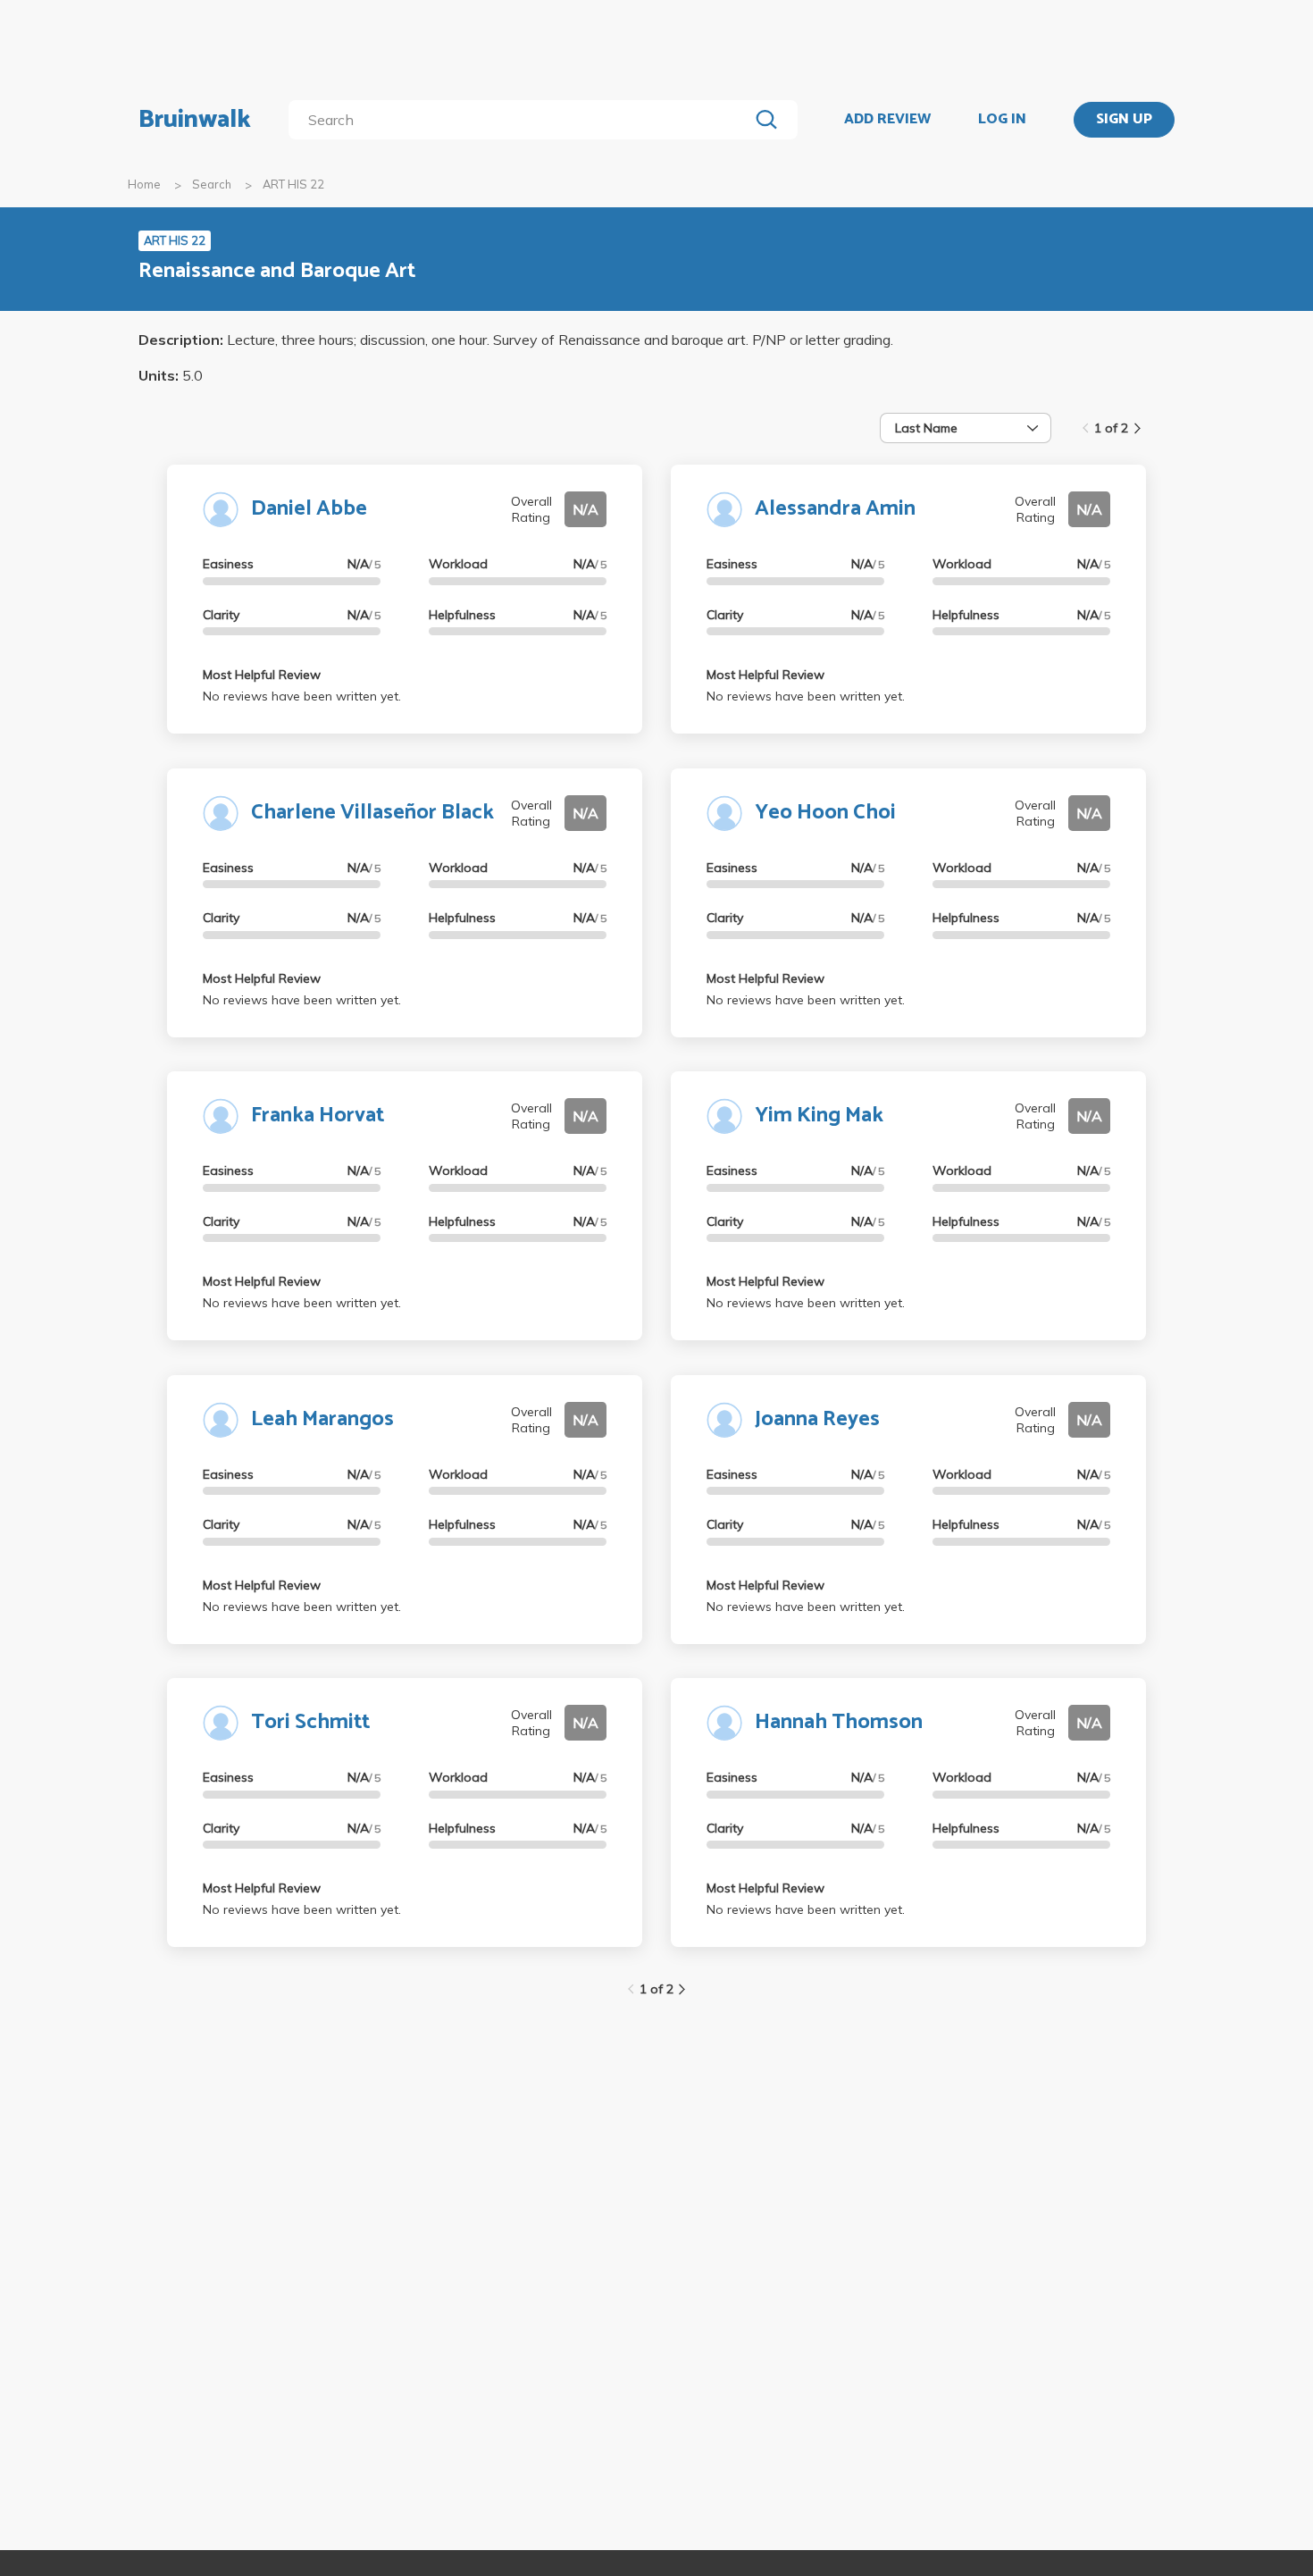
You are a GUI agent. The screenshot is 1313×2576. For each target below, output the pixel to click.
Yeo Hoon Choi (825, 813)
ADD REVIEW (887, 120)
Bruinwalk (195, 120)
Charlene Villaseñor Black (372, 813)
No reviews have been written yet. (302, 696)
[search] (522, 120)
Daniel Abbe (309, 509)
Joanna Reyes (817, 1419)
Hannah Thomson (839, 1722)
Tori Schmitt (310, 1722)
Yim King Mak (819, 1116)
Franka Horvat (318, 1116)
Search (212, 184)
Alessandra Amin (835, 509)
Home (144, 184)
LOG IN (1002, 120)
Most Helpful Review (262, 675)
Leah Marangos (322, 1419)
